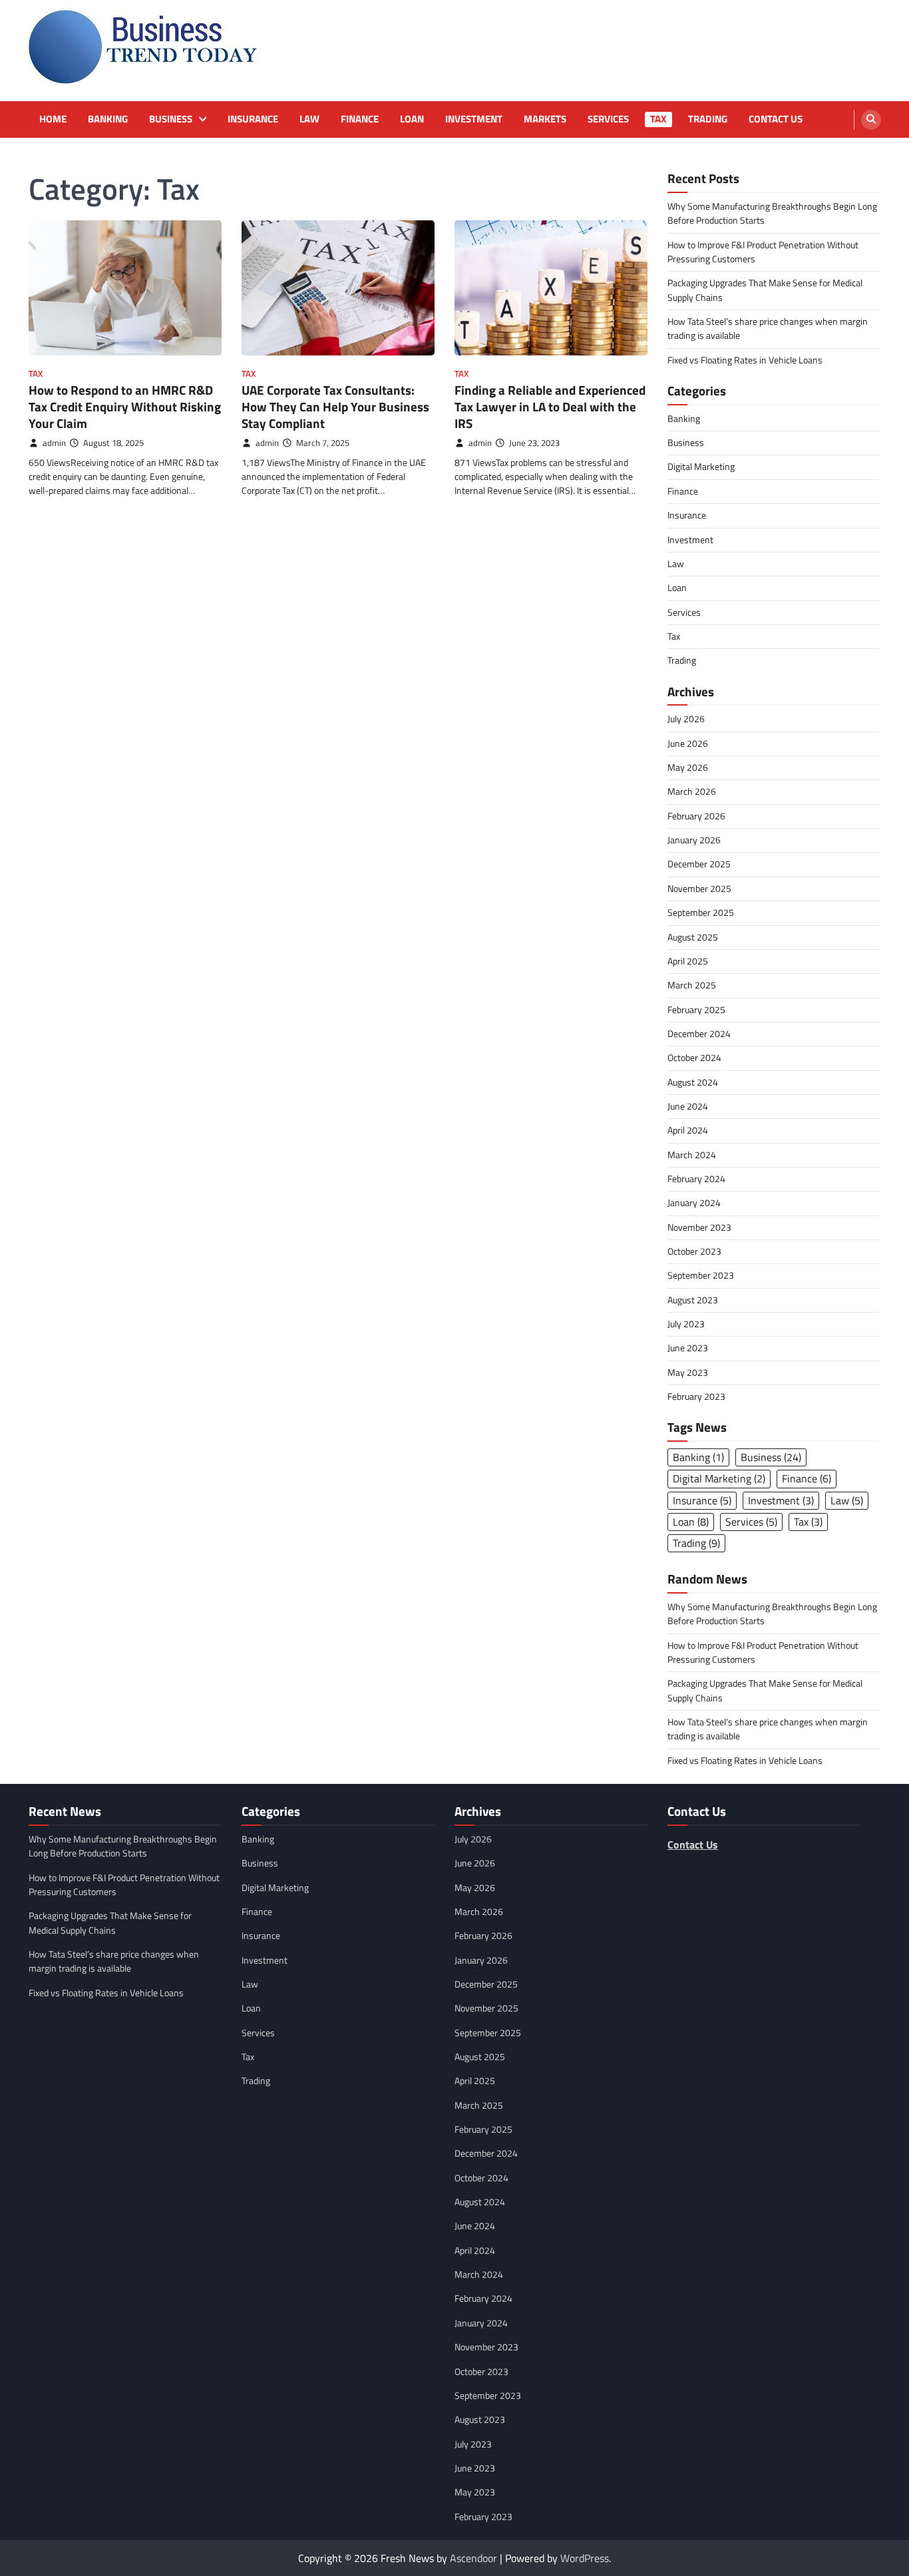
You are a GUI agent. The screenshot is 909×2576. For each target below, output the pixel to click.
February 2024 (696, 1179)
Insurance (253, 119)
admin (54, 443)
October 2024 (694, 1058)
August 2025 (693, 937)
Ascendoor (473, 2558)
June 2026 (688, 744)
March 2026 (692, 791)
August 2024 (693, 1082)
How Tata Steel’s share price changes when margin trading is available (768, 328)
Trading (708, 119)
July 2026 (686, 719)
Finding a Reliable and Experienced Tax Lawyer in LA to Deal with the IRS (550, 406)
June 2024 (688, 1106)
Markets (545, 119)
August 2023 (693, 1300)
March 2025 (692, 985)
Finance (360, 119)
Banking (108, 119)
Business (171, 119)
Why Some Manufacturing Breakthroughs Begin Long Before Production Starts (772, 213)
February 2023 (696, 1396)
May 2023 (688, 1373)
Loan (412, 119)
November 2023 (699, 1227)
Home (53, 119)
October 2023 (694, 1251)
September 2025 (701, 913)
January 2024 (694, 1203)
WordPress (585, 2558)
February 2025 (696, 1010)
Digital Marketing (701, 467)
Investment (474, 119)
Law (309, 119)
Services (608, 119)
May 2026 (688, 767)
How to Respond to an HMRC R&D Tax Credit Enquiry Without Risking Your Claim (125, 406)
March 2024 (692, 1155)
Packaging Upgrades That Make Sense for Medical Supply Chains (765, 290)
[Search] (871, 120)
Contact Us (776, 119)
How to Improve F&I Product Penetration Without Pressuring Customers (763, 252)
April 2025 (688, 961)
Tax (658, 119)
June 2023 (688, 1348)
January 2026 (694, 840)
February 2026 (696, 816)
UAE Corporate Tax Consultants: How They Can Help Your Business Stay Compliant (335, 406)
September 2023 (701, 1275)
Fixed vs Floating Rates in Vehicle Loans (745, 360)
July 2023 (686, 1324)
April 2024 (688, 1130)
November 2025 (699, 889)
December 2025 (699, 864)
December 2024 (699, 1034)
